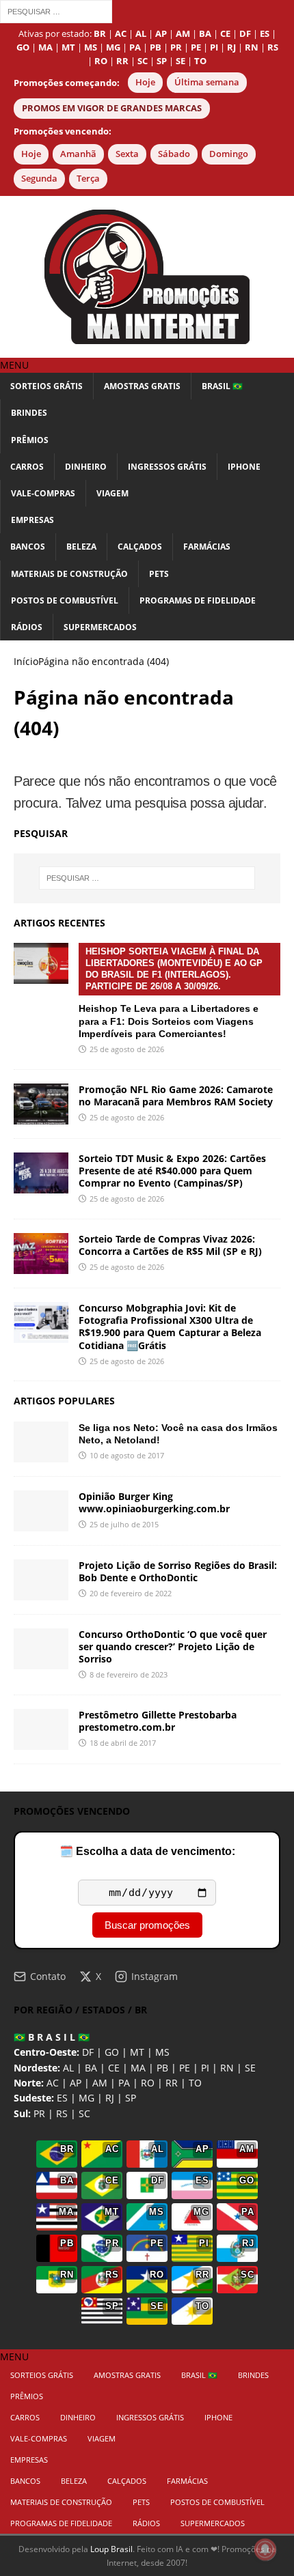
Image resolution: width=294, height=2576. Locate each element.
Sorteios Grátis (46, 386)
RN (227, 2068)
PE (185, 2068)
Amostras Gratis (142, 386)
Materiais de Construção (69, 574)
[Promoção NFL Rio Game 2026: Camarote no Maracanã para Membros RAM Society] (41, 1104)
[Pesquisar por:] (56, 11)
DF (88, 2052)
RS (62, 2113)
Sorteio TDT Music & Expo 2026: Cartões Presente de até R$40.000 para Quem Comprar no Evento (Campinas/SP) (172, 1171)
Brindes (29, 413)
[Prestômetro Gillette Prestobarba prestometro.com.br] (41, 1729)
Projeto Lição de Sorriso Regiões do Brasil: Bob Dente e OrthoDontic (178, 1571)
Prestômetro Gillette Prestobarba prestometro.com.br (158, 1721)
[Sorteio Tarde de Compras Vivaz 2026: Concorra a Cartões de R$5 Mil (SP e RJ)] (41, 1254)
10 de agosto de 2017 (127, 1455)
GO (112, 2052)
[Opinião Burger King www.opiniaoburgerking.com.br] (41, 1511)
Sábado (174, 154)
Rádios (27, 627)
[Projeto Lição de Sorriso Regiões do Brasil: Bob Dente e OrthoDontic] (41, 1580)
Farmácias (207, 547)
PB (162, 2068)
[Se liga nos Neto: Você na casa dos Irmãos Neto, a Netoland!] (41, 1442)
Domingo (229, 154)
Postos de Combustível (65, 600)
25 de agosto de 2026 (127, 1049)
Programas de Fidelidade (198, 600)
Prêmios (30, 440)
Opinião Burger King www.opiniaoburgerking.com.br (154, 1502)
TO (195, 2083)
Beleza (81, 547)
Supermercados (100, 627)
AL (68, 2068)
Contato (48, 1976)
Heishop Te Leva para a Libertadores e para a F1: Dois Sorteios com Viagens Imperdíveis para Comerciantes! (171, 993)
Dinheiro (86, 467)
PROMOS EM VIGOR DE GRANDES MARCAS (112, 108)
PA (124, 2083)
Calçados (140, 547)
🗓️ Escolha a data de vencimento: (147, 1851)
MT (137, 2052)
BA (91, 2068)
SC (84, 2113)
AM (100, 2083)
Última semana (207, 82)
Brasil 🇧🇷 (222, 386)
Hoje (145, 82)
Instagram (155, 1976)
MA (138, 2068)
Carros (27, 467)
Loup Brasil (111, 2549)
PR (39, 2113)
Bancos (28, 547)
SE (250, 2068)
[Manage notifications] (265, 2549)
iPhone (244, 467)
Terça (88, 179)
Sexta (127, 154)
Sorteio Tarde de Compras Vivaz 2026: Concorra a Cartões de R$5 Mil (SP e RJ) (170, 1245)
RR (172, 2083)
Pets (159, 574)
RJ (110, 2098)
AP (76, 2083)
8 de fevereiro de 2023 (129, 1674)
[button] (14, 365)
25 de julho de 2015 (124, 1524)
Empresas (32, 520)
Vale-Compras (43, 493)
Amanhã (78, 154)
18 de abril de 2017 (123, 1743)
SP (131, 2098)
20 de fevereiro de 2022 (131, 1593)
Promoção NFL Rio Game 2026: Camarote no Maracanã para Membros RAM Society (176, 1095)
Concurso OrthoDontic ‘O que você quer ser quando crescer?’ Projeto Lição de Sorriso (173, 1646)
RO (148, 2083)
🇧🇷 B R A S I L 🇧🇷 (52, 2037)
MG (86, 2098)
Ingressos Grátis (167, 467)
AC (53, 2083)
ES (62, 2098)
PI (205, 2068)
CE (114, 2068)
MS (162, 2052)
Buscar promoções (147, 1925)
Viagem (112, 493)
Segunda (39, 179)
